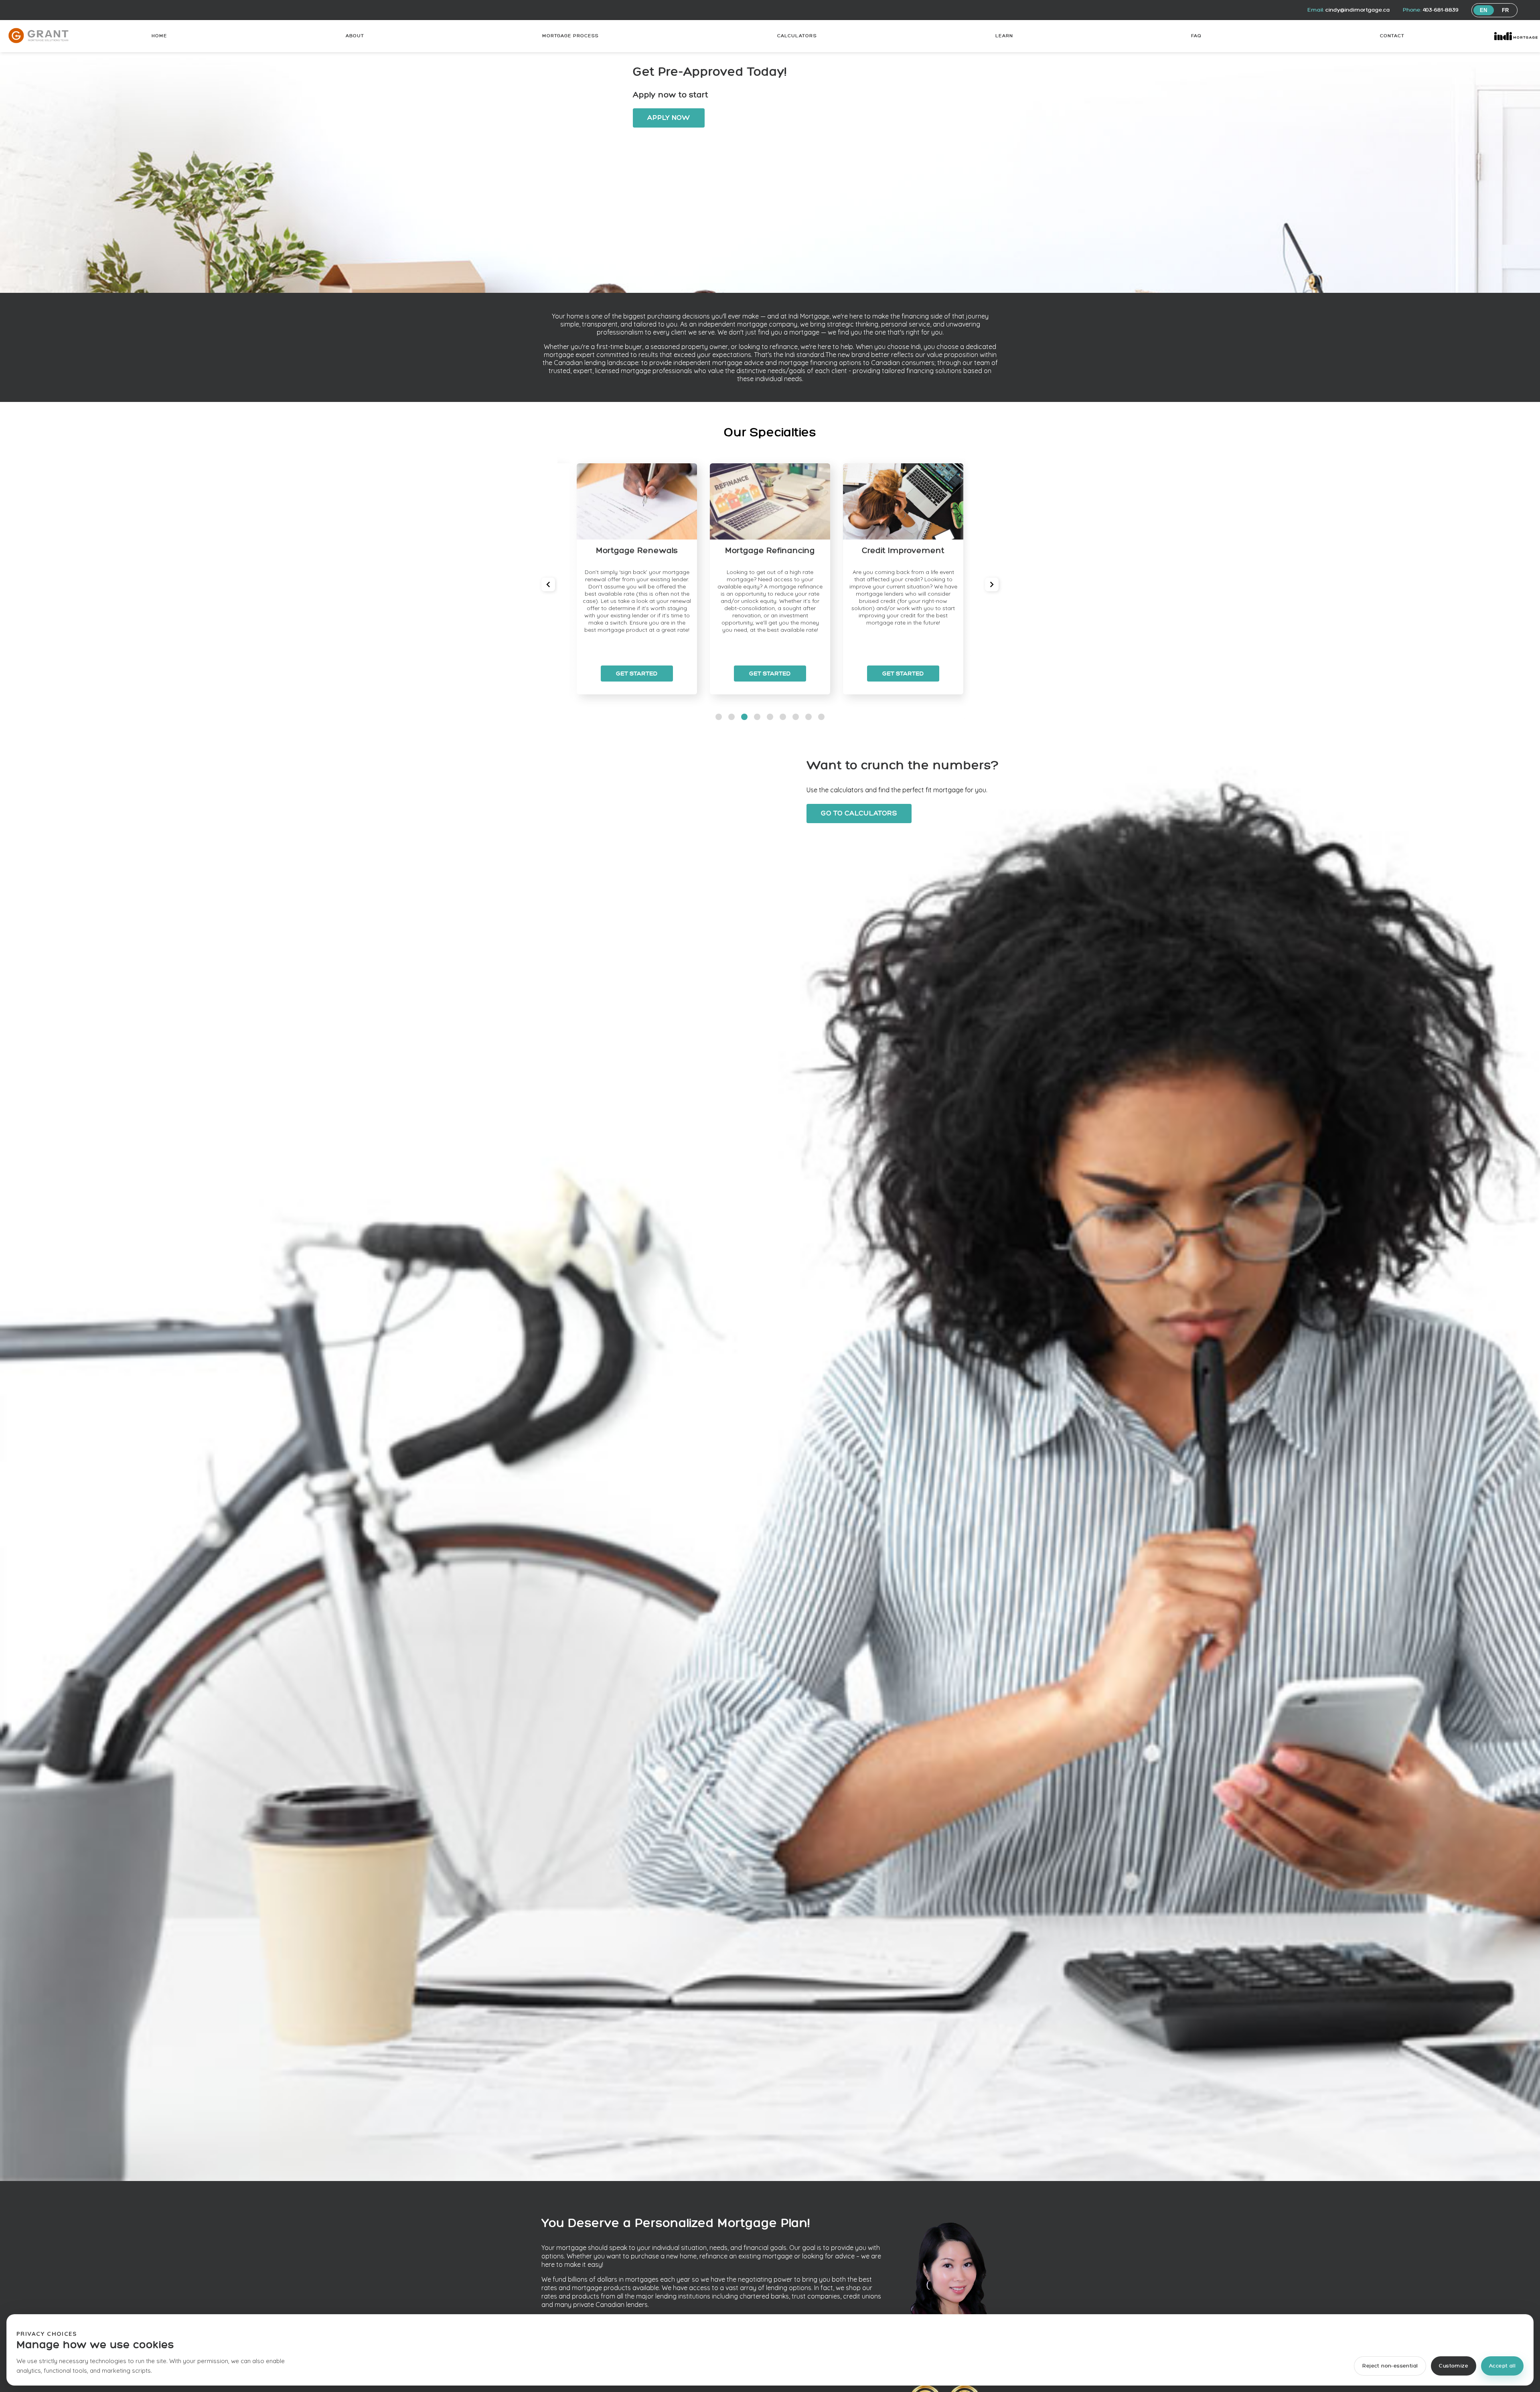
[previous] (548, 584)
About (355, 36)
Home (159, 36)
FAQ (1196, 36)
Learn (1004, 36)
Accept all (1502, 2366)
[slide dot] (719, 717)
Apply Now (669, 118)
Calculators (797, 36)
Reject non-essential (1390, 2366)
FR (1506, 10)
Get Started (637, 674)
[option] (637, 579)
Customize (1454, 2366)
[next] (992, 584)
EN (1484, 10)
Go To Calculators (859, 814)
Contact (1392, 36)
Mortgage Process (570, 36)
